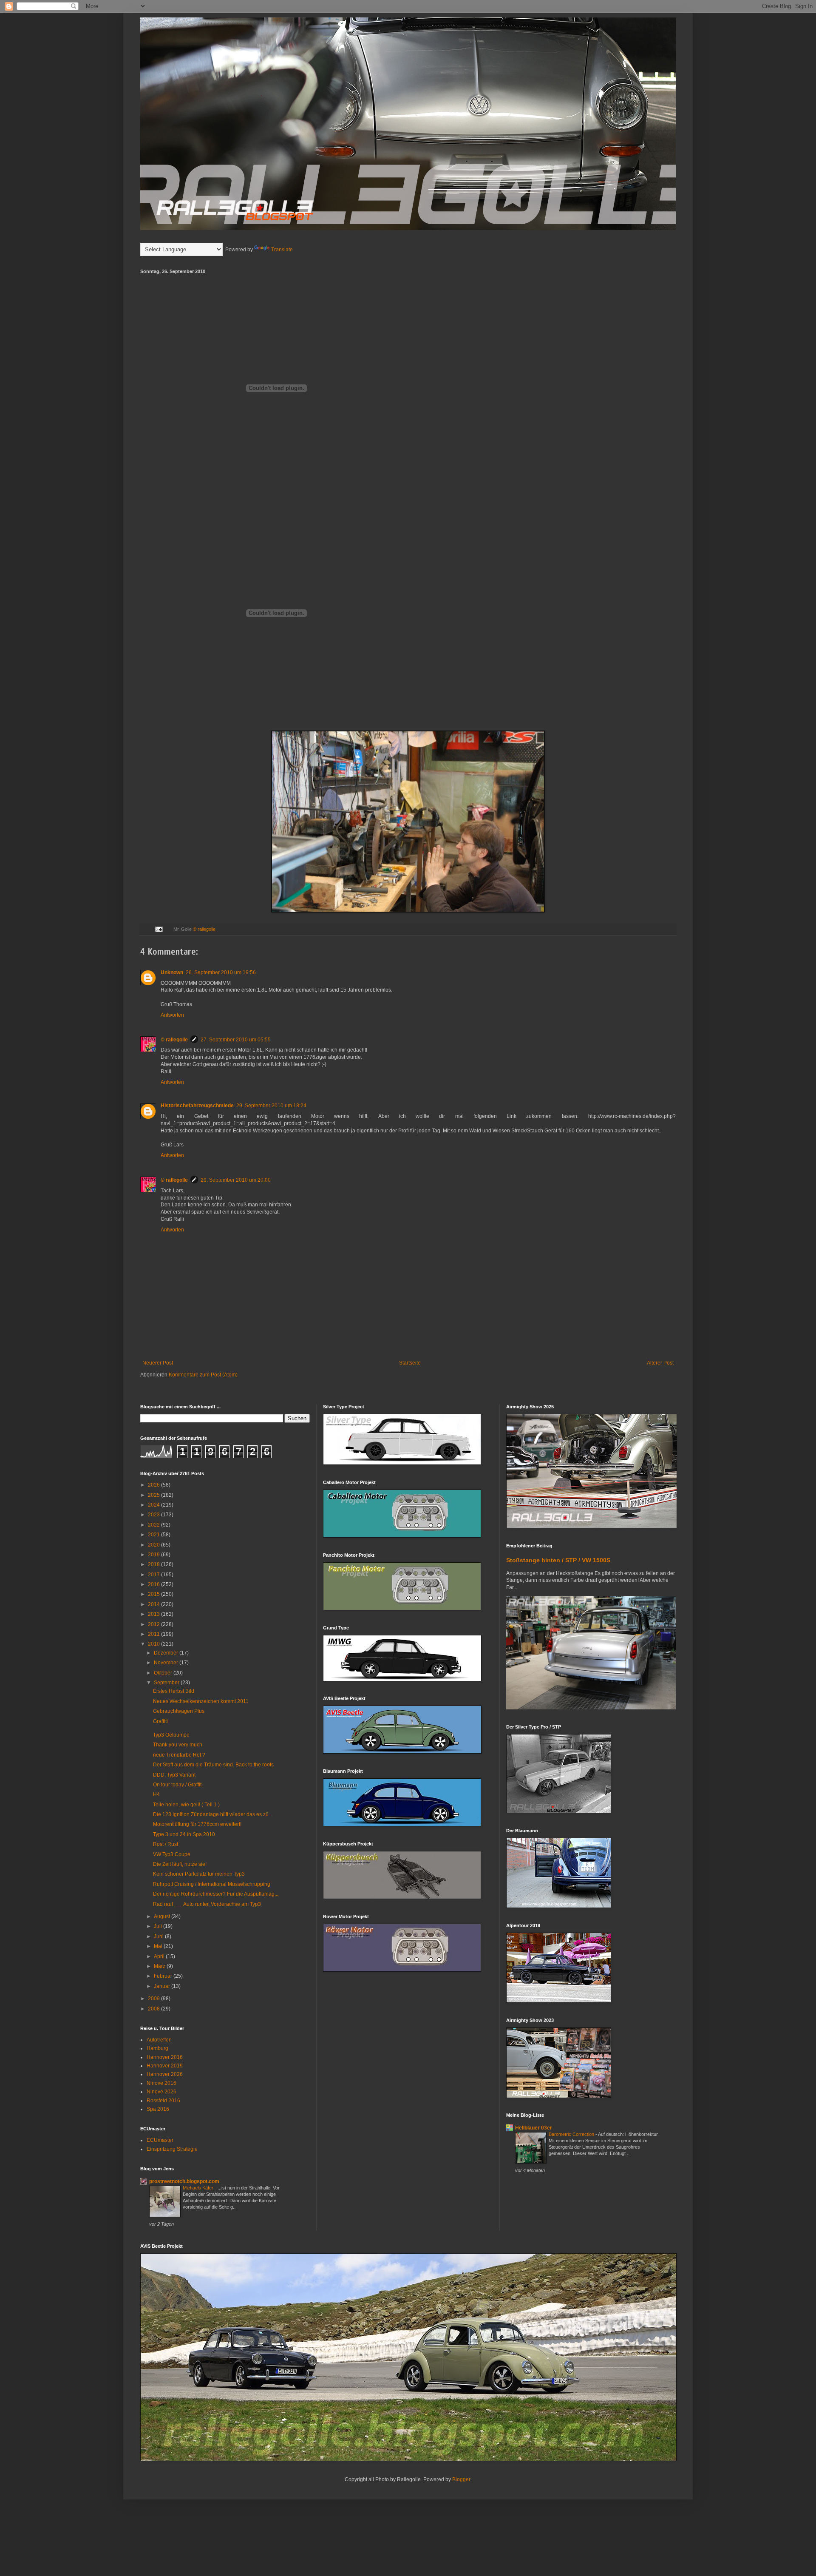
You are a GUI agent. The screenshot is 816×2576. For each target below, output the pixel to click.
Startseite (410, 1363)
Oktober (164, 1673)
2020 (154, 1545)
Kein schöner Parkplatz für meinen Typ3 (199, 1874)
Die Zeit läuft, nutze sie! (180, 1864)
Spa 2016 (158, 2109)
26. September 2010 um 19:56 (221, 972)
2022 (154, 1525)
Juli (159, 1926)
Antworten (172, 1015)
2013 (154, 1614)
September (167, 1683)
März (160, 1966)
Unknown (172, 972)
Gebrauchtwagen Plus (179, 1711)
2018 (154, 1564)
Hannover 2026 (165, 2074)
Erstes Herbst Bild (174, 1691)
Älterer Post (660, 1363)
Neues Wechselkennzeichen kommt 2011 (201, 1701)
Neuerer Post (158, 1363)
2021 (154, 1535)
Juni (159, 1936)
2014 (154, 1604)
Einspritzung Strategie (172, 2149)
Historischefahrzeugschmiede (197, 1106)
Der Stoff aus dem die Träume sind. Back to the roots (213, 1765)
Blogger (461, 2479)
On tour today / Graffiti (178, 1785)
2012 (154, 1624)
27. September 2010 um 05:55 (236, 1040)
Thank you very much (178, 1745)
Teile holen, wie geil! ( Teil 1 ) (186, 1805)
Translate (282, 250)
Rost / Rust (166, 1844)
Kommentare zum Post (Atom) (203, 1375)
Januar (163, 1986)
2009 (154, 1999)
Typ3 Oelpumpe (171, 1735)
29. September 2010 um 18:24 (271, 1106)
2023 (154, 1515)
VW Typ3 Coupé (172, 1854)
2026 (154, 1485)
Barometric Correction (572, 2134)
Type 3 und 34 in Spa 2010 (184, 1834)
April (160, 1956)
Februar (164, 1976)
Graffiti (160, 1721)
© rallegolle (204, 929)
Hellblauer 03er (534, 2128)
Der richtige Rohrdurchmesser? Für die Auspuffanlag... (216, 1894)
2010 (154, 1644)
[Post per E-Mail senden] (159, 929)
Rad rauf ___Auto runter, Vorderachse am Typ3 (207, 1904)
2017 (154, 1575)
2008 (154, 2009)
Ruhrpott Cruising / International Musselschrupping (212, 1884)
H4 (156, 1794)
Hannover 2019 (165, 2066)
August (163, 1916)
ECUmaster (160, 2140)
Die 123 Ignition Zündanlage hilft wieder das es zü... (213, 1814)
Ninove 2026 (161, 2092)
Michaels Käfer (199, 2188)
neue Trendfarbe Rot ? (179, 1755)
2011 (154, 1634)
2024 (154, 1505)
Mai (159, 1946)
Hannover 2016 (165, 2057)
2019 (154, 1555)
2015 (154, 1594)
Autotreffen (159, 2040)
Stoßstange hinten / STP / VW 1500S (558, 1560)
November (167, 1663)
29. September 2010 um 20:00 (236, 1180)
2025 (154, 1495)
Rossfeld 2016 (163, 2101)
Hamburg (157, 2048)
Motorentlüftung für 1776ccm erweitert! (197, 1824)
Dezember (167, 1653)
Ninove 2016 (161, 2083)
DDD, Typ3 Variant (174, 1775)
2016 (154, 1584)
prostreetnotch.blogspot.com (184, 2181)
